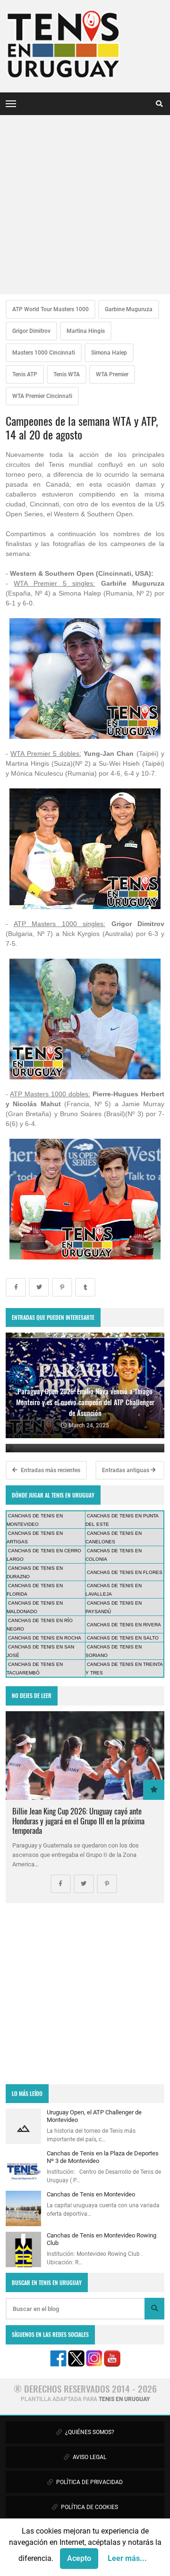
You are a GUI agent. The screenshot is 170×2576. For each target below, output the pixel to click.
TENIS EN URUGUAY (124, 2399)
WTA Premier (112, 374)
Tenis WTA (67, 374)
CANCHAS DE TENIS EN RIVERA (124, 1625)
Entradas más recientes (50, 1470)
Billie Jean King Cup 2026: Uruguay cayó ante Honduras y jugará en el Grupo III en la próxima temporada (78, 1820)
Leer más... (127, 2558)
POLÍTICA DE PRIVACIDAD (89, 2482)
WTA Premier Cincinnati (42, 396)
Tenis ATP (25, 374)
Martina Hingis (86, 331)
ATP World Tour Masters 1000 (51, 309)
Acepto (79, 2558)
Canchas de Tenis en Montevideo (91, 2194)
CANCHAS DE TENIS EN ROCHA (45, 1638)
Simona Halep (109, 353)
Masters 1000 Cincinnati (44, 353)
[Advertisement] (85, 205)
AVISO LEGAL (89, 2457)
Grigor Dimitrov (31, 331)
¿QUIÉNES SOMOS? (89, 2432)
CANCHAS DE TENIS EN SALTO (123, 1638)
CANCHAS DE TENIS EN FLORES (125, 1572)
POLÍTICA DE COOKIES (89, 2507)
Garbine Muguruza (129, 309)
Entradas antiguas (126, 1470)
